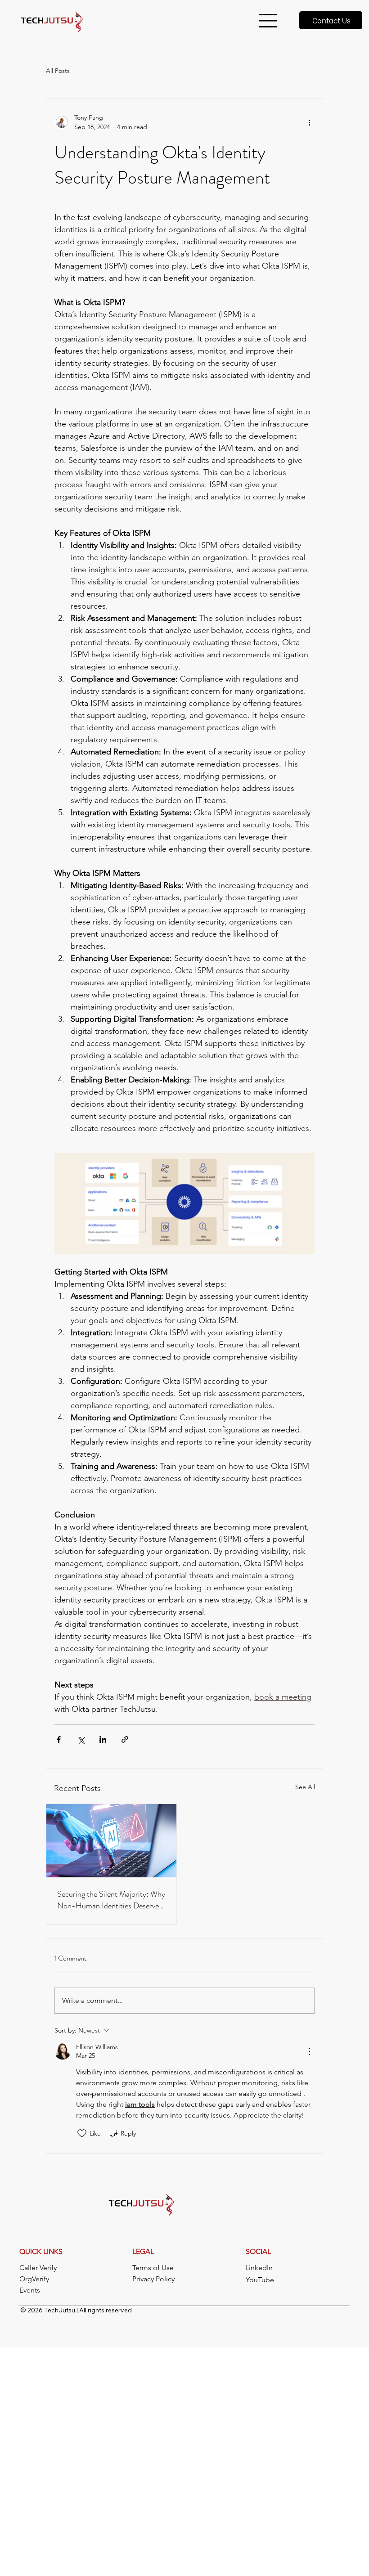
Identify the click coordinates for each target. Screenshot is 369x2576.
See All (305, 1787)
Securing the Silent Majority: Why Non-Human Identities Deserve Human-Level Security (111, 1900)
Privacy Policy (153, 2279)
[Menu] (268, 21)
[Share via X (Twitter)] (81, 1739)
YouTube (260, 2280)
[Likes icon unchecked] (82, 2133)
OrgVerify (34, 2279)
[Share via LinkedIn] (103, 1739)
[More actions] (309, 122)
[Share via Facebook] (59, 1739)
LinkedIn (259, 2268)
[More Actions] (309, 2051)
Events (30, 2290)
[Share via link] (125, 1739)
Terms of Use (153, 2268)
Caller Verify (38, 2268)
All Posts (58, 71)
